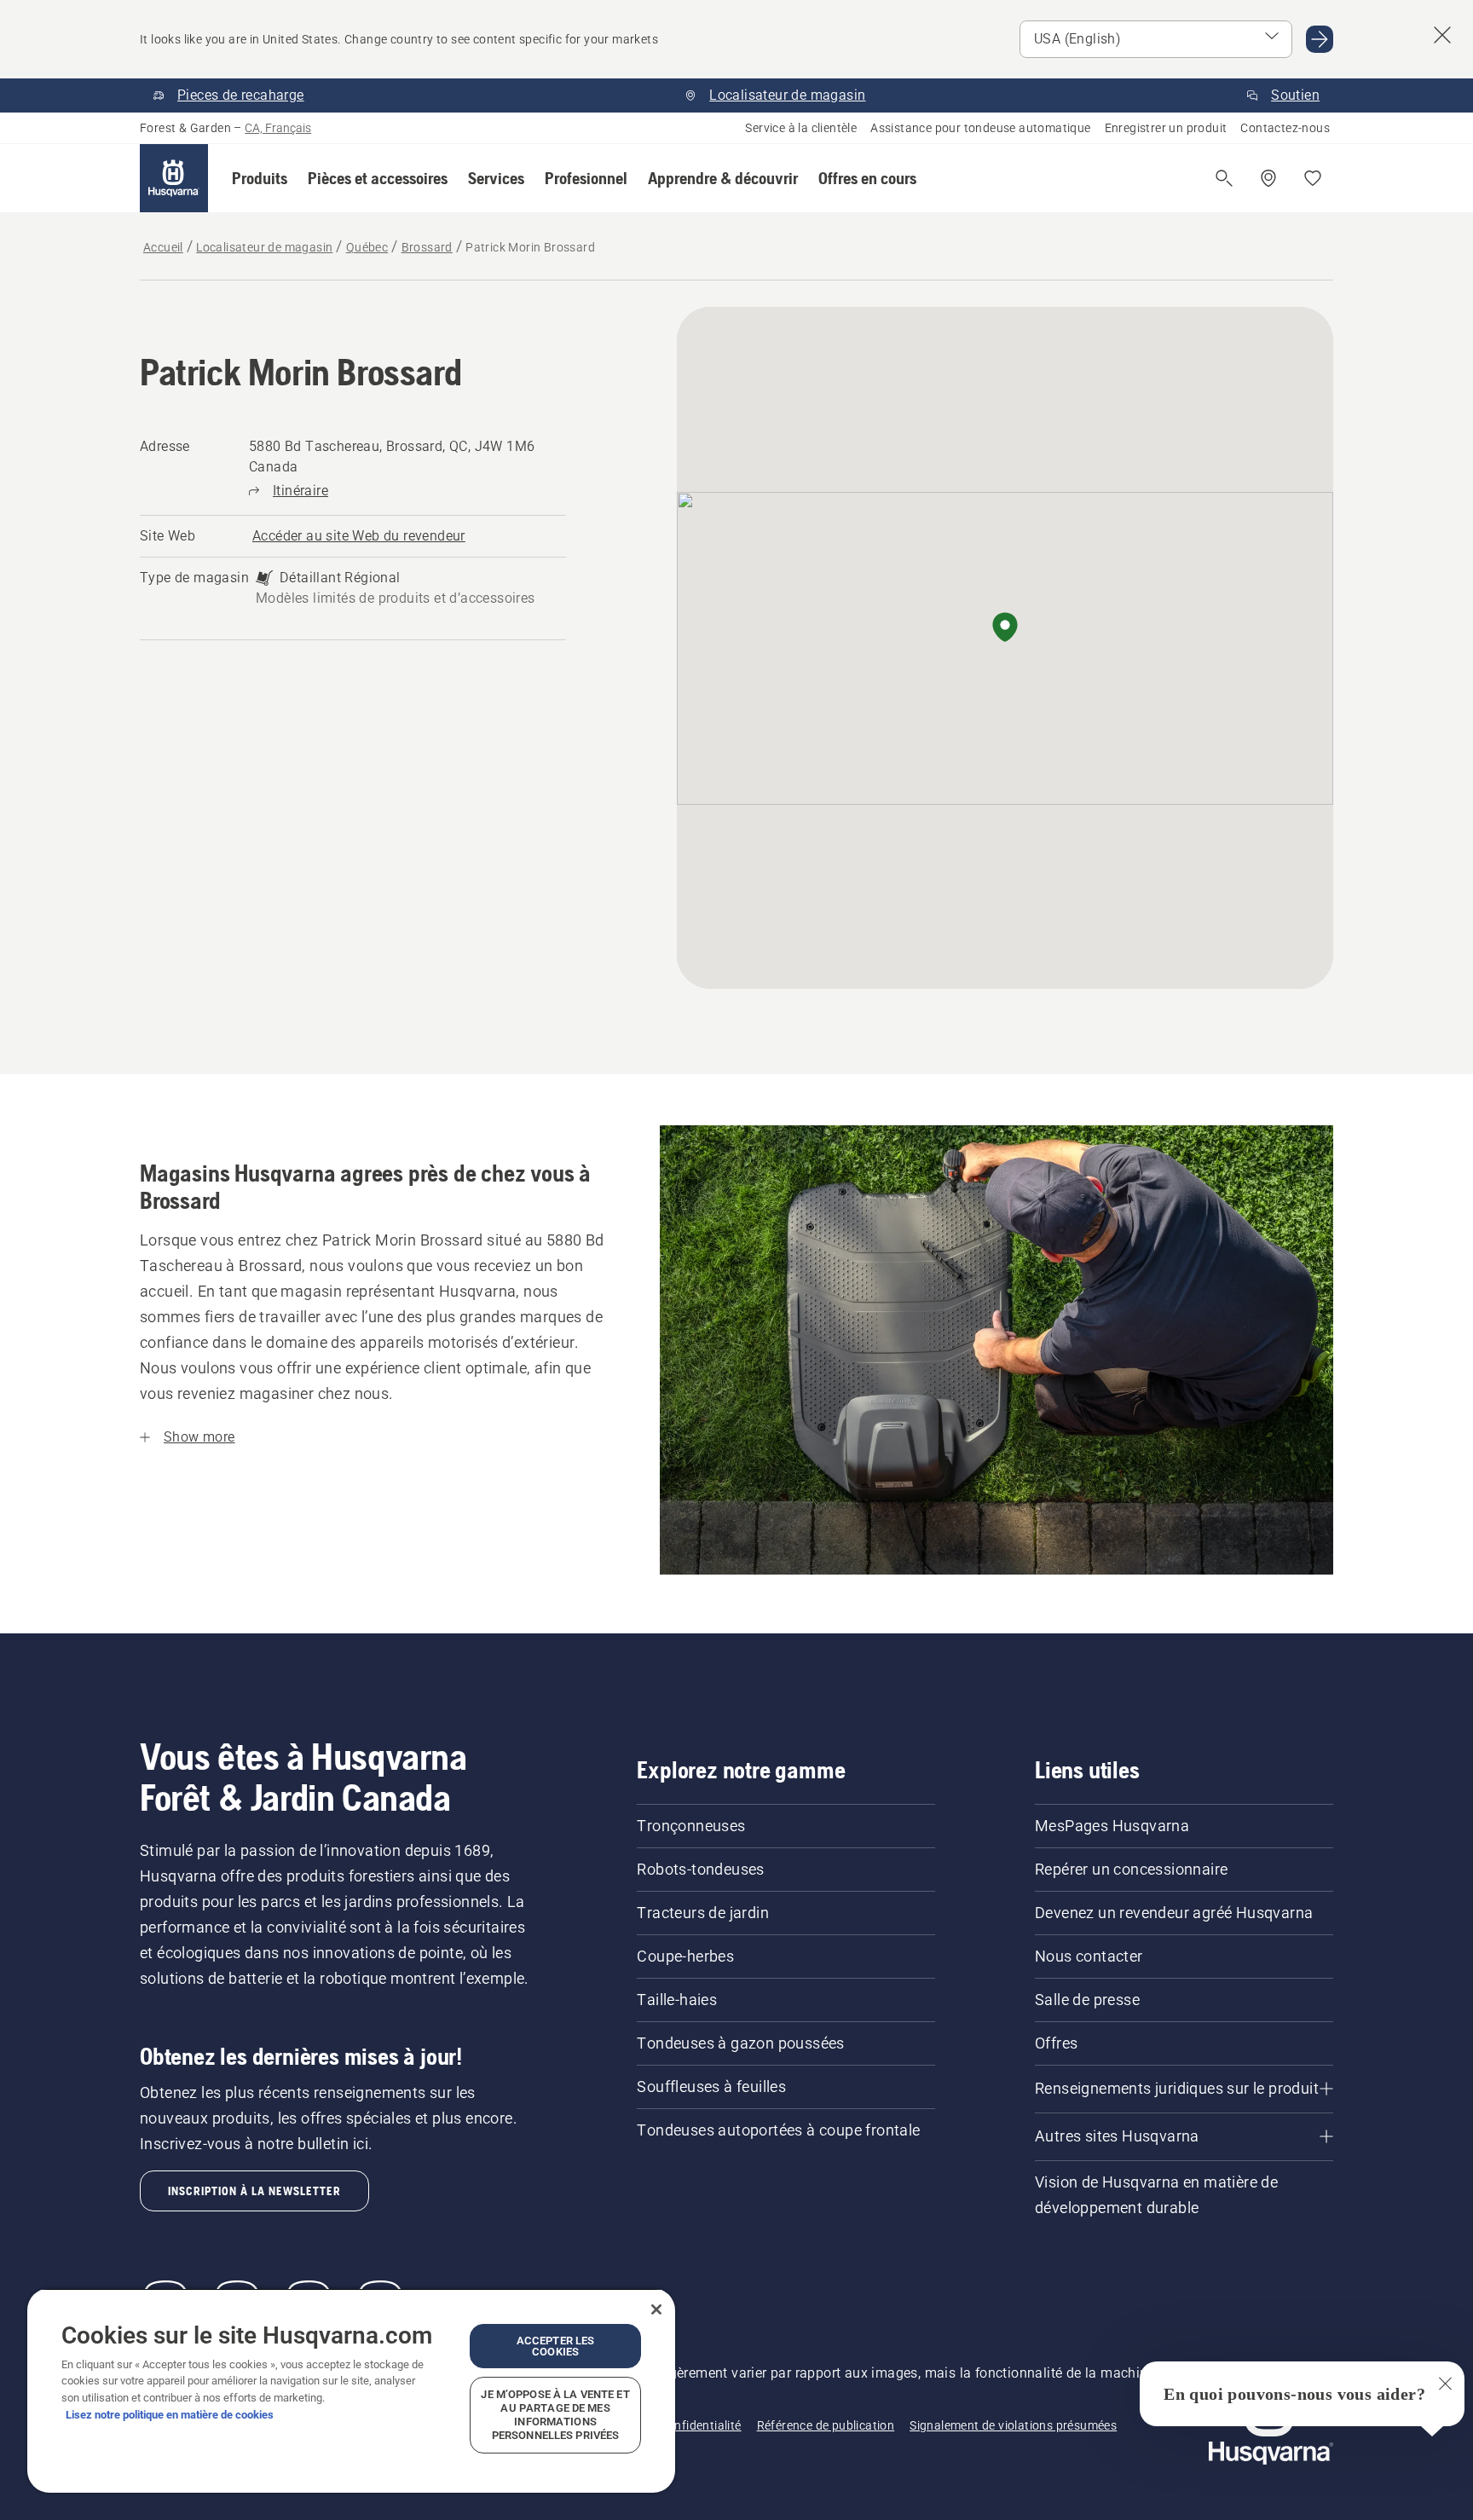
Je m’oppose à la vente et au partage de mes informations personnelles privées (555, 2415)
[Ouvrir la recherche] (1224, 178)
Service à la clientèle (801, 128)
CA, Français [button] (278, 128)
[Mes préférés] (1313, 178)
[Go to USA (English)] (1320, 39)
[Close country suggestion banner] (1442, 35)
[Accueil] (174, 178)
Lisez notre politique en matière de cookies (170, 2415)
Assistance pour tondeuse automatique (980, 128)
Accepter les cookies (556, 2346)
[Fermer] (656, 2309)
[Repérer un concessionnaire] (1268, 178)
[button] (260, 178)
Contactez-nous (1285, 128)
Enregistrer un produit (1166, 128)
